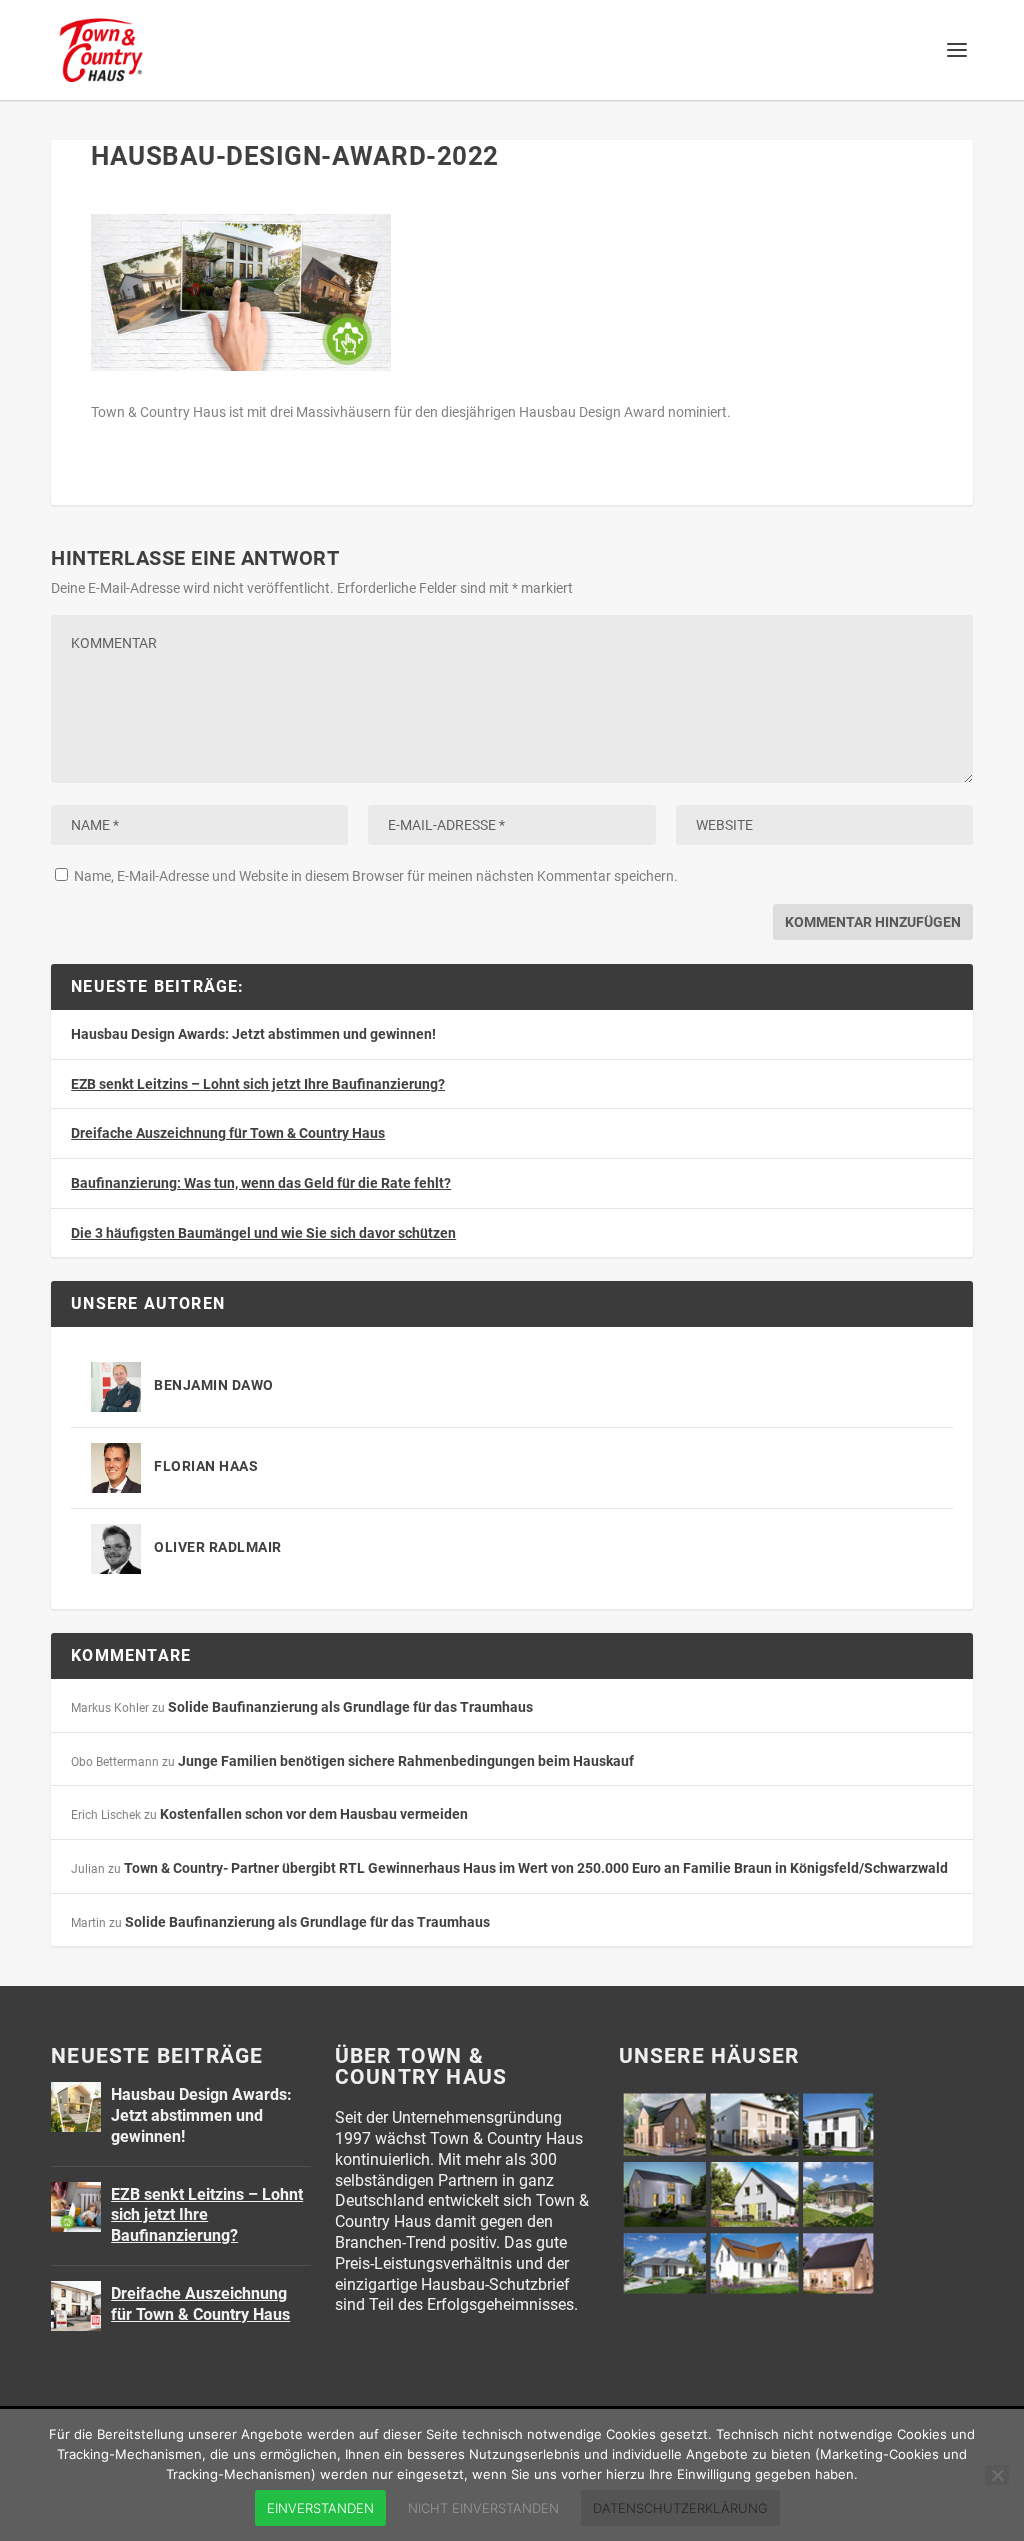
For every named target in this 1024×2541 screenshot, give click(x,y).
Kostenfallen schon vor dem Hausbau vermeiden (314, 1814)
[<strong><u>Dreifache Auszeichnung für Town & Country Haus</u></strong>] (76, 2306)
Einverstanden (320, 2508)
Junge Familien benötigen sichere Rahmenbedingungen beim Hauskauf (406, 1761)
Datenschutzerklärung (680, 2508)
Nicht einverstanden (483, 2508)
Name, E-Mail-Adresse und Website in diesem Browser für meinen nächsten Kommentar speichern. (376, 876)
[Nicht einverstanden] (997, 2475)
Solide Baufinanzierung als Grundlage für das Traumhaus (350, 1707)
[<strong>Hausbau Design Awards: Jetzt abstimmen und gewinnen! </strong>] (76, 2107)
